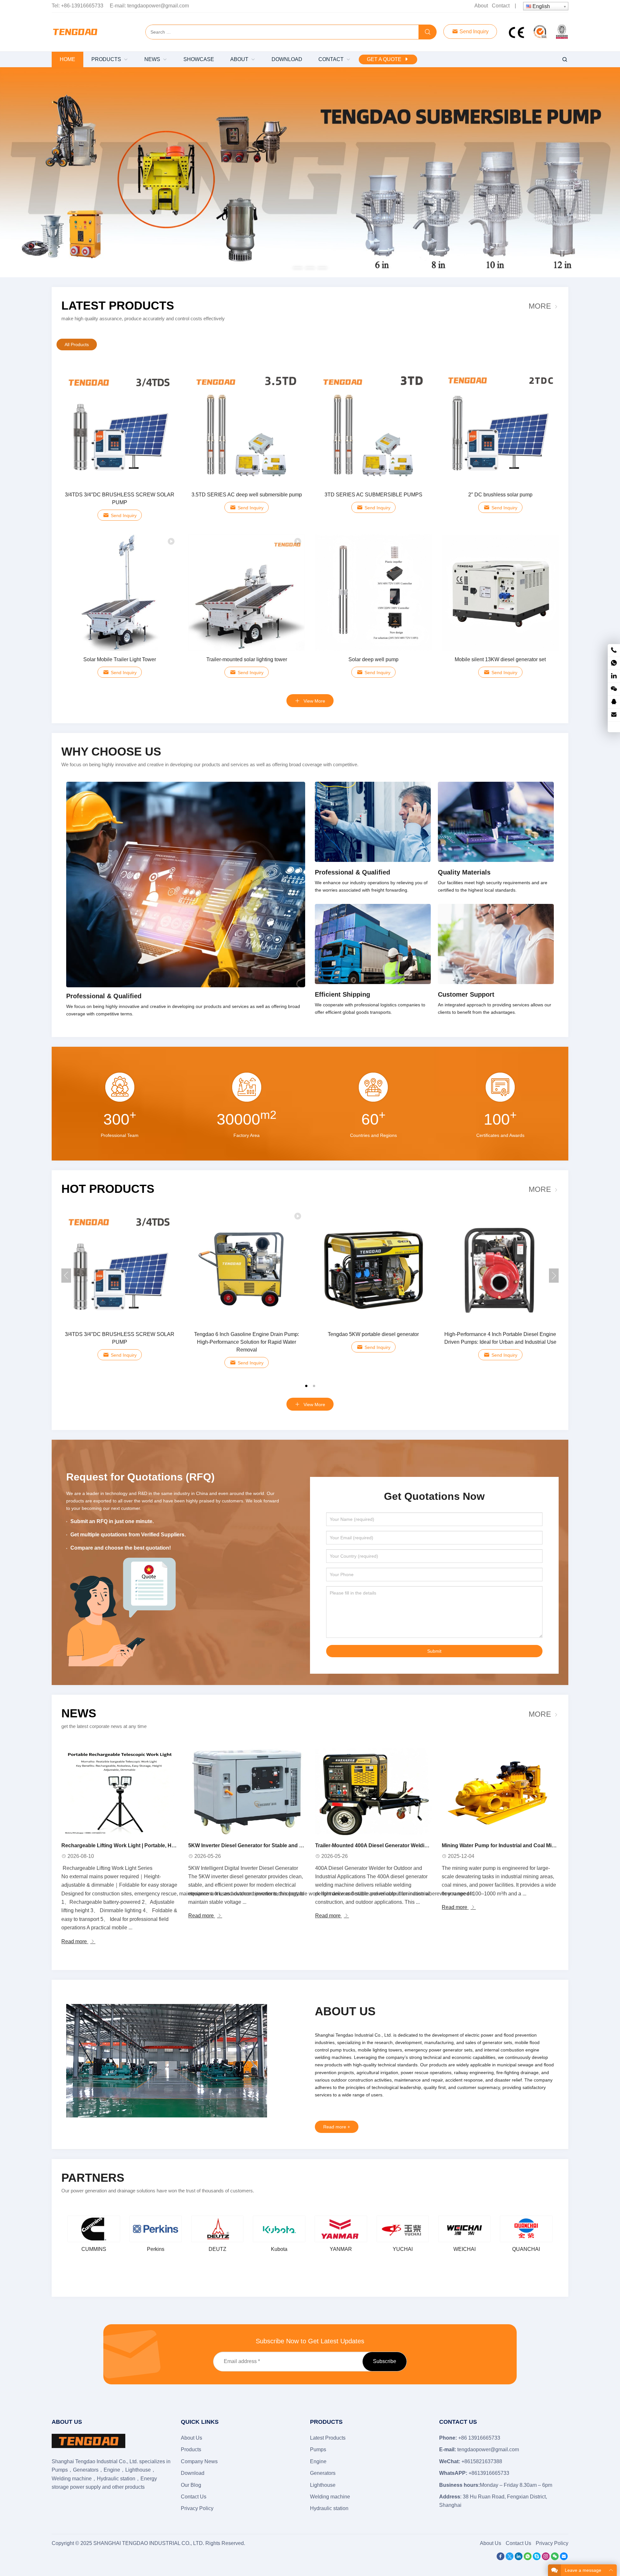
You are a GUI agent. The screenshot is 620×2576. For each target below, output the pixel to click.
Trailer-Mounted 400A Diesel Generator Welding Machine (384, 1845)
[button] (298, 267)
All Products (77, 345)
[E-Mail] (564, 2558)
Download (193, 2473)
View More (314, 701)
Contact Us (194, 2497)
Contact (501, 6)
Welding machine (330, 2497)
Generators (323, 2473)
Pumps (318, 2449)
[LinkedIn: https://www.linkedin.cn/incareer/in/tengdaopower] (614, 676)
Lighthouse (323, 2485)
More (540, 306)
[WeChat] (555, 2558)
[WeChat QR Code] (614, 689)
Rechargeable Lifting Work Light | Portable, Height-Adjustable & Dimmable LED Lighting (169, 1845)
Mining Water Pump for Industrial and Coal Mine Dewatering (514, 1845)
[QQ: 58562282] (614, 702)
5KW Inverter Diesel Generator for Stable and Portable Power (262, 1845)
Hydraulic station (329, 2508)
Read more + (337, 2127)
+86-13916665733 (82, 6)
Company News (199, 2461)
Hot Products (108, 1189)
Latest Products (118, 306)
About (481, 6)
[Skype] (537, 2558)
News (79, 1713)
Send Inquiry (473, 32)
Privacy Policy (197, 2508)
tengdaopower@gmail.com (158, 6)
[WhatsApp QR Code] (614, 663)
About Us (191, 2438)
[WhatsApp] (528, 2558)
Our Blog (191, 2485)
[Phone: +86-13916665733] (614, 650)
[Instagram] (546, 2558)
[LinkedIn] (519, 2558)
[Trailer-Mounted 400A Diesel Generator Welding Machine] (373, 1792)
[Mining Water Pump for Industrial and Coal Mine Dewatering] (500, 1792)
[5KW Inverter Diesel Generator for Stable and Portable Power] (247, 1792)
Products (191, 2449)
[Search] (428, 32)
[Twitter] (510, 2558)
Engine (318, 2461)
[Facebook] (501, 2558)
